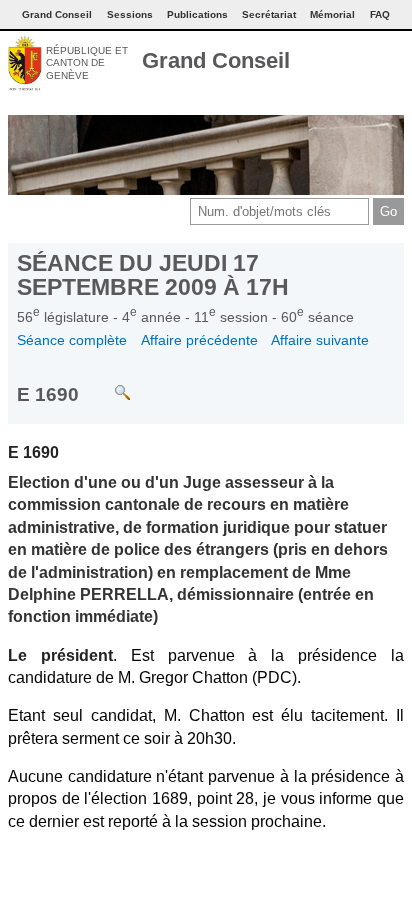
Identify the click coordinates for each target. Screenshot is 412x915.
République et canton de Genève (87, 63)
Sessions (130, 14)
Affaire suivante (320, 340)
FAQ (380, 14)
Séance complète (72, 340)
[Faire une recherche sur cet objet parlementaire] (107, 383)
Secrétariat (269, 14)
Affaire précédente (199, 340)
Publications (197, 14)
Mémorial (332, 14)
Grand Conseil (216, 60)
